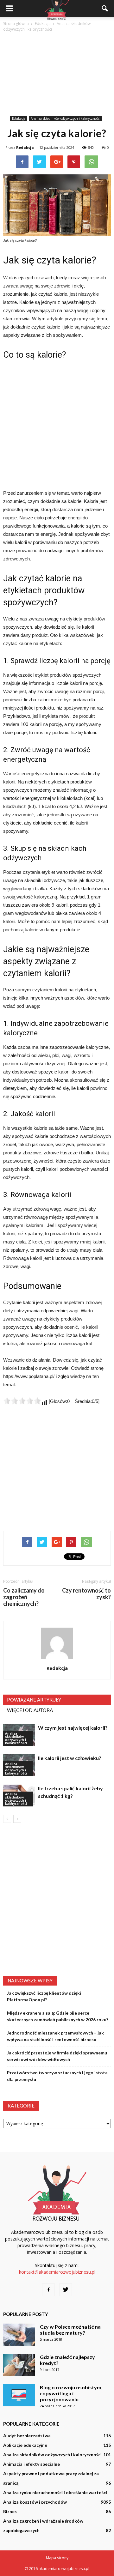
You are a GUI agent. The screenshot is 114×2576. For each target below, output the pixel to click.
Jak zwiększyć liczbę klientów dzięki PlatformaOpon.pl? (44, 1996)
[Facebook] (48, 2290)
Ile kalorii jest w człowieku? (70, 1758)
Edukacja (19, 118)
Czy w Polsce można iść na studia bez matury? (70, 2330)
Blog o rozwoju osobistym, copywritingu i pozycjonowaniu (71, 2393)
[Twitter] (66, 2290)
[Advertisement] (57, 74)
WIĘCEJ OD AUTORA (30, 1710)
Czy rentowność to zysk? (86, 1594)
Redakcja (25, 147)
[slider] (22, 1401)
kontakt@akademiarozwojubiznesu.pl (57, 2272)
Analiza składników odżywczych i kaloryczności (66, 118)
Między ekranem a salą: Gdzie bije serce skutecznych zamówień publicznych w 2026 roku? (58, 2016)
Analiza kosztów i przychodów (35, 2502)
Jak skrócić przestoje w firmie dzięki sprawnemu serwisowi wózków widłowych (57, 2056)
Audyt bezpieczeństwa (27, 2436)
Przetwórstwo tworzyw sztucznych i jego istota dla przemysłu (57, 2076)
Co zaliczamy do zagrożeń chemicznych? (24, 1597)
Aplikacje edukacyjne (25, 2445)
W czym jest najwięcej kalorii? (73, 1728)
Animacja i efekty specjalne (32, 2464)
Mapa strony (57, 2558)
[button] (105, 9)
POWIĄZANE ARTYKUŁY (34, 1700)
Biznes (10, 2511)
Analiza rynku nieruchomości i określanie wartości (55, 2492)
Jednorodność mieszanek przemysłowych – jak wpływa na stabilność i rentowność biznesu (55, 2036)
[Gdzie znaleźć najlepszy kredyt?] (19, 2365)
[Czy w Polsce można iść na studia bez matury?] (19, 2335)
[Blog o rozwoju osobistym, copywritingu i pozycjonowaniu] (19, 2395)
